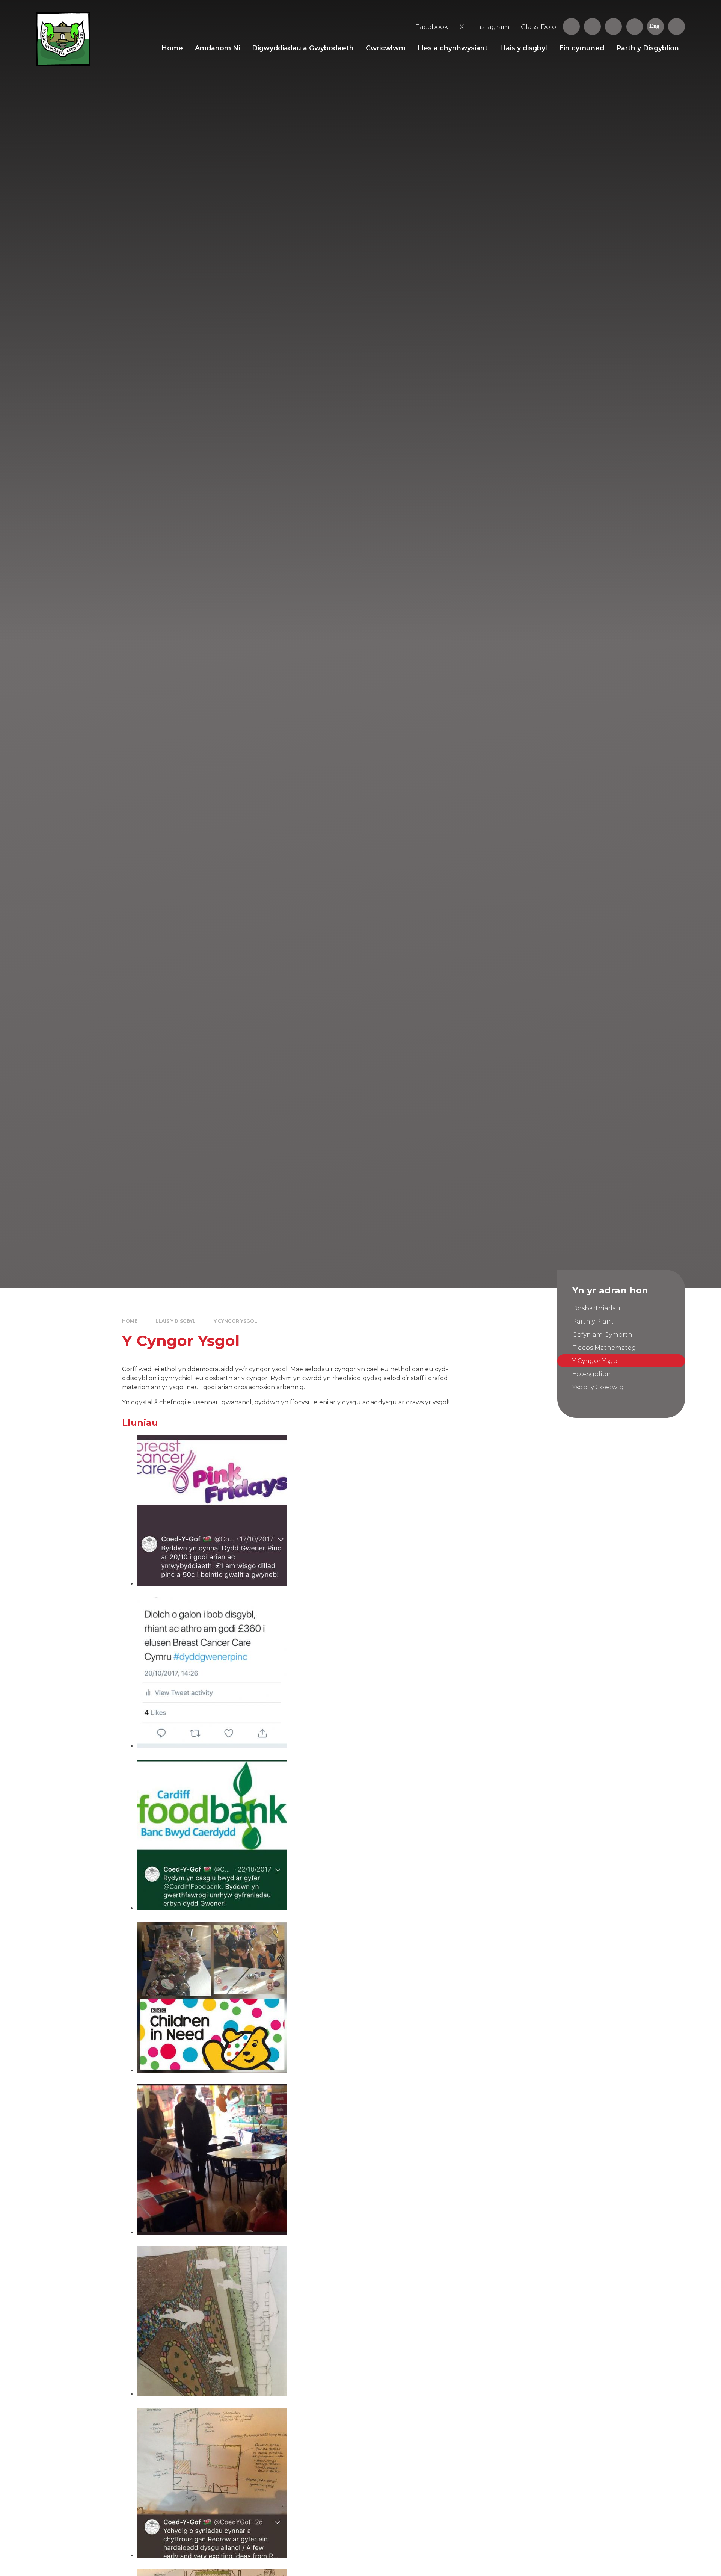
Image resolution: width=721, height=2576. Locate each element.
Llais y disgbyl (176, 1321)
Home (130, 1321)
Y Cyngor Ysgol (235, 1321)
